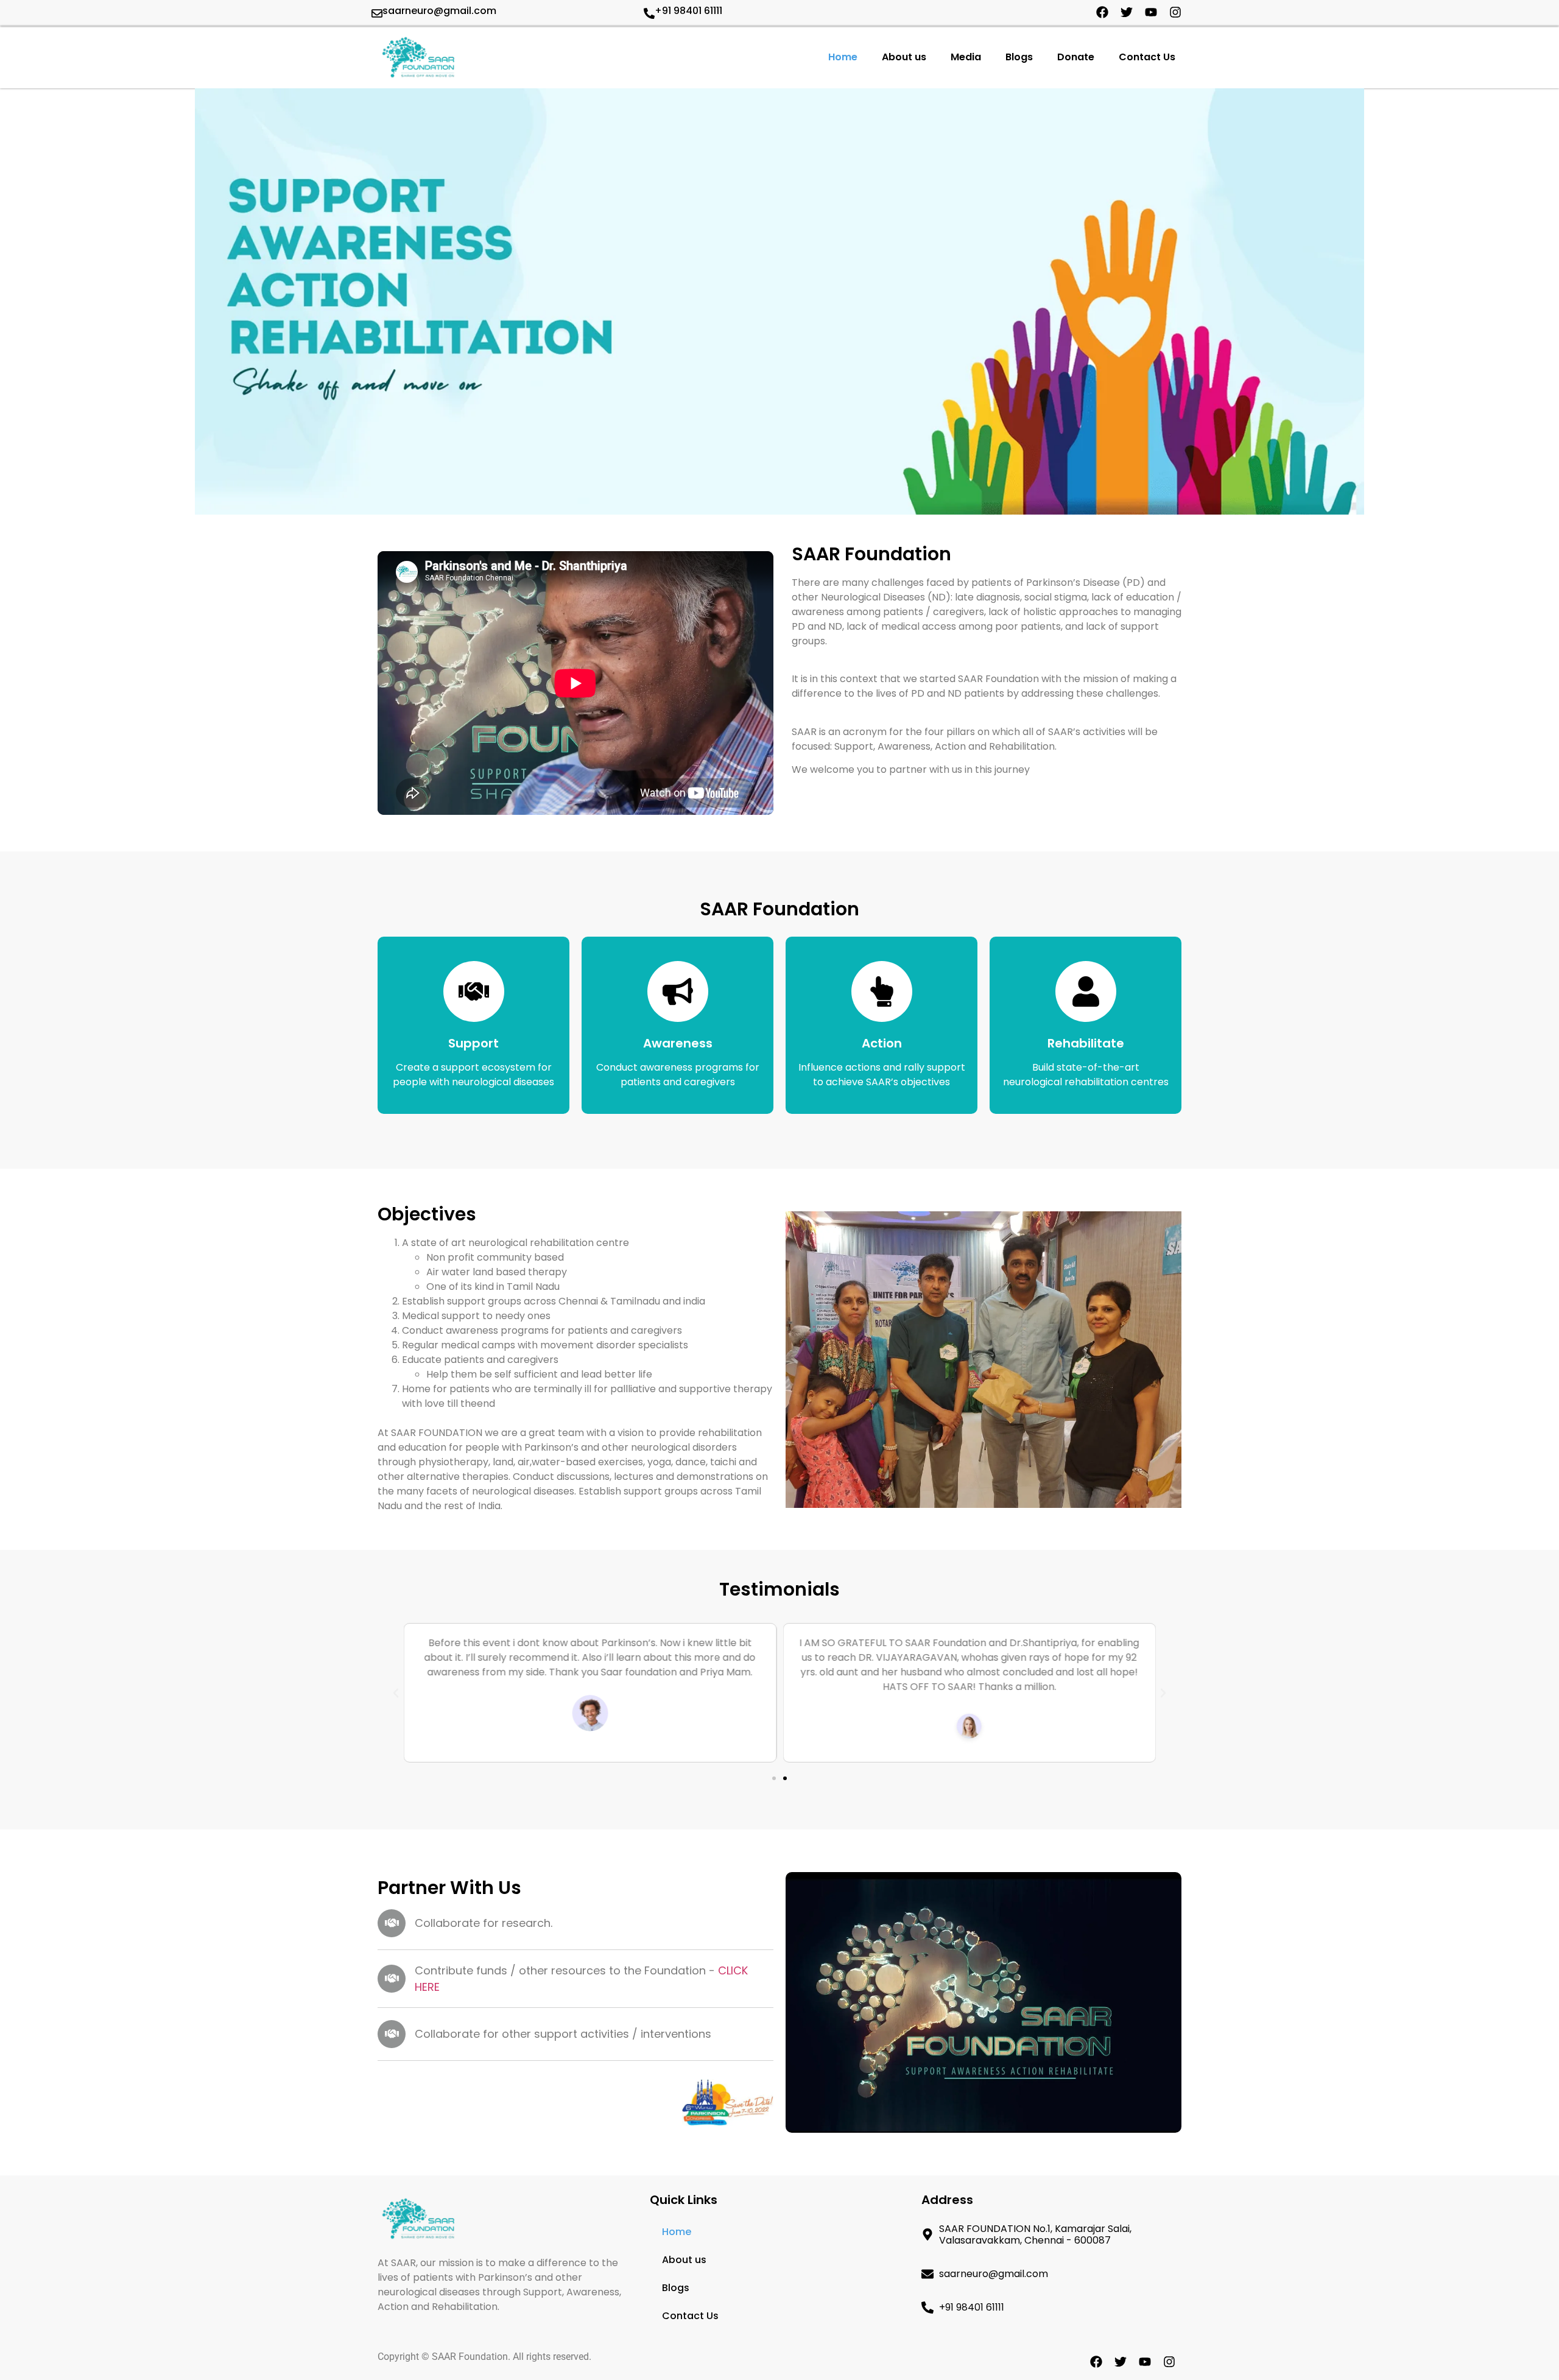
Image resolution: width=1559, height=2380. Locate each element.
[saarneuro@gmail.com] (377, 13)
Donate (1076, 57)
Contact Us (1147, 57)
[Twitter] (1127, 12)
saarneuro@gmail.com (439, 11)
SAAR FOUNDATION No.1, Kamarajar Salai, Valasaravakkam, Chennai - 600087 (1035, 2234)
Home (843, 57)
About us (904, 57)
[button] (396, 1693)
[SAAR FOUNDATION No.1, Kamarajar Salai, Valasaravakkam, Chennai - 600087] (927, 2234)
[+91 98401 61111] (649, 13)
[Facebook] (1102, 12)
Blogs (1019, 57)
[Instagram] (1175, 12)
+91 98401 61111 (688, 11)
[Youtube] (1151, 12)
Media (966, 57)
